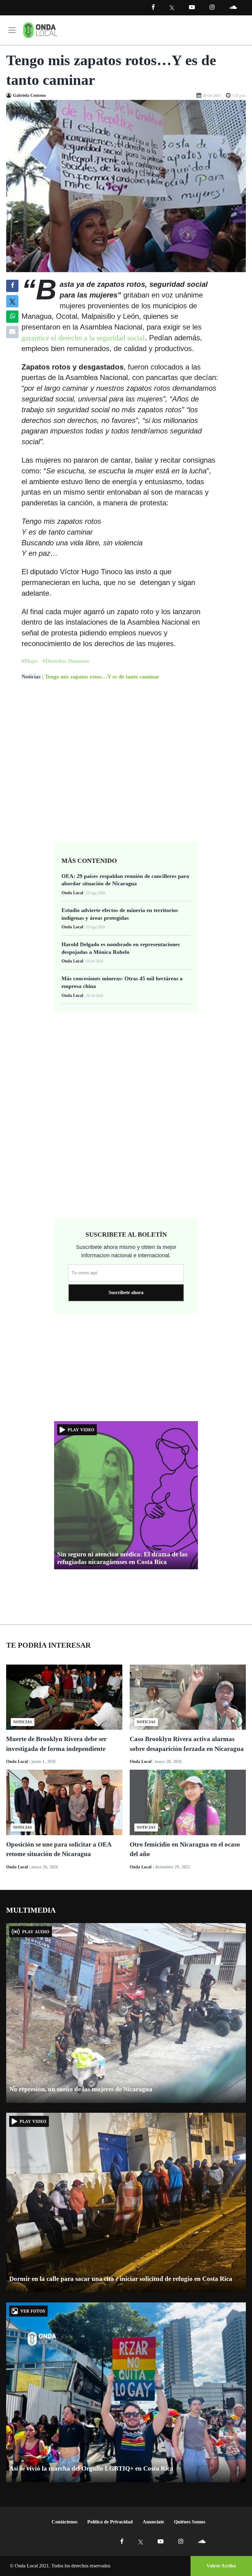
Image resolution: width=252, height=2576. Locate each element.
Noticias (31, 677)
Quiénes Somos (190, 2522)
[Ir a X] (141, 2541)
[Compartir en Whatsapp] (12, 317)
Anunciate (153, 2522)
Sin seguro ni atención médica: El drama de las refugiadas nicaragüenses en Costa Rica (122, 1558)
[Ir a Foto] (126, 186)
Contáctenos (65, 2522)
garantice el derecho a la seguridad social (83, 338)
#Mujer (30, 661)
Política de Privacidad (110, 2522)
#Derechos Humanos (66, 661)
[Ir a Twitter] (172, 8)
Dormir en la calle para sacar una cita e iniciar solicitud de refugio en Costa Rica (121, 2279)
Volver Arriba (221, 2566)
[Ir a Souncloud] (233, 7)
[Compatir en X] (12, 301)
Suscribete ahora (126, 1292)
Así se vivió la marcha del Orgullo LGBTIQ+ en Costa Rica (91, 2468)
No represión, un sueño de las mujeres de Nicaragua (81, 2089)
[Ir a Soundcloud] (202, 2541)
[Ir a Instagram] (212, 7)
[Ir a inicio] (40, 30)
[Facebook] (153, 7)
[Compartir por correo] (12, 332)
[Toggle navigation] (12, 30)
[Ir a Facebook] (122, 2541)
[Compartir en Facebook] (12, 286)
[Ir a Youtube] (192, 7)
